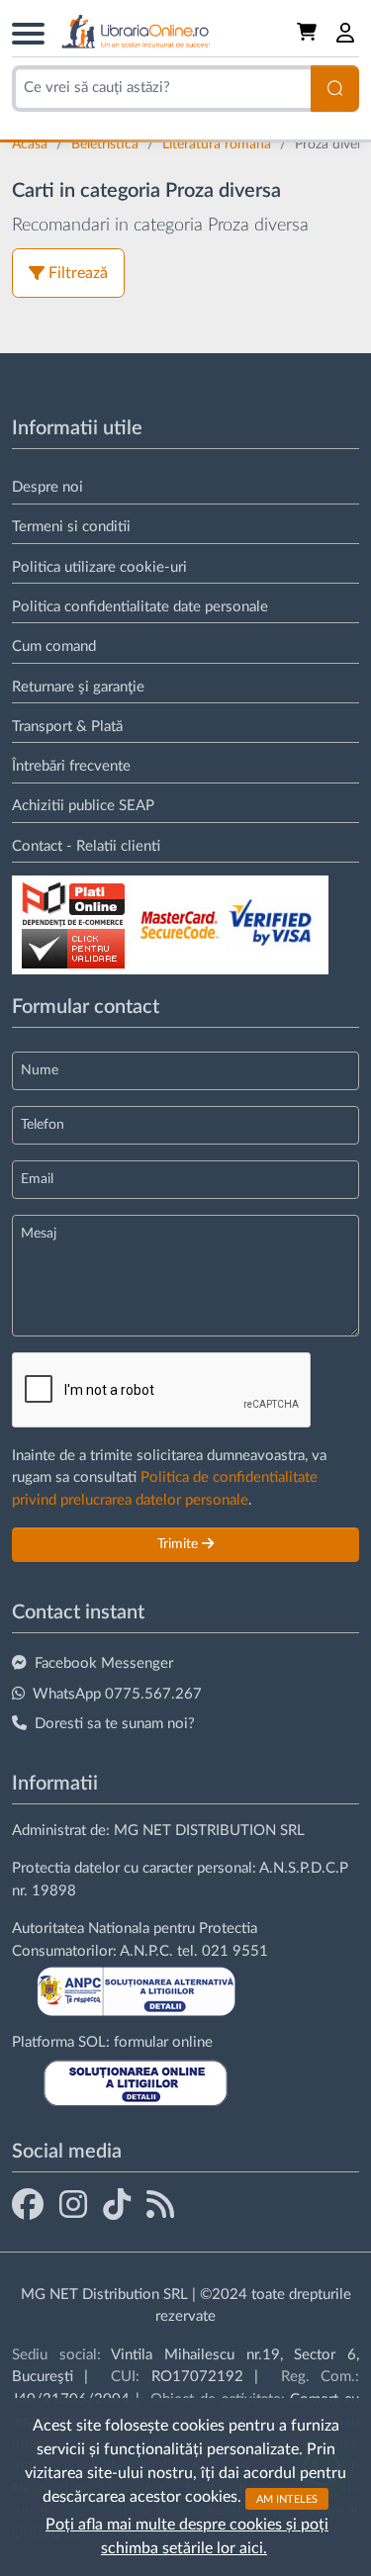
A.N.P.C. (146, 1951)
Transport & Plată (67, 727)
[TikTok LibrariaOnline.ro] (117, 2204)
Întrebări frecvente (71, 766)
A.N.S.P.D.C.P (304, 1868)
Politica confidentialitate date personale (140, 607)
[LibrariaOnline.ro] (136, 32)
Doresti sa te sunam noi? (115, 1724)
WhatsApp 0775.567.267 (117, 1694)
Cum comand (54, 646)
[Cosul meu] (309, 33)
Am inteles (287, 2498)
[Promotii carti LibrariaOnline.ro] (73, 2204)
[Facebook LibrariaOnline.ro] (28, 2204)
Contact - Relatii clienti (86, 846)
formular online (163, 2042)
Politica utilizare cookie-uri (99, 567)
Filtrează (78, 273)
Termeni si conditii (71, 527)
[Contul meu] (346, 33)
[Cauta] (335, 89)
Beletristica (107, 144)
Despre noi (47, 487)
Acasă (32, 144)
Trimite (180, 1544)
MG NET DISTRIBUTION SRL (209, 1831)
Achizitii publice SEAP (83, 806)
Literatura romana (219, 144)
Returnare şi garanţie (78, 687)
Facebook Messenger (104, 1663)
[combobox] (161, 89)
